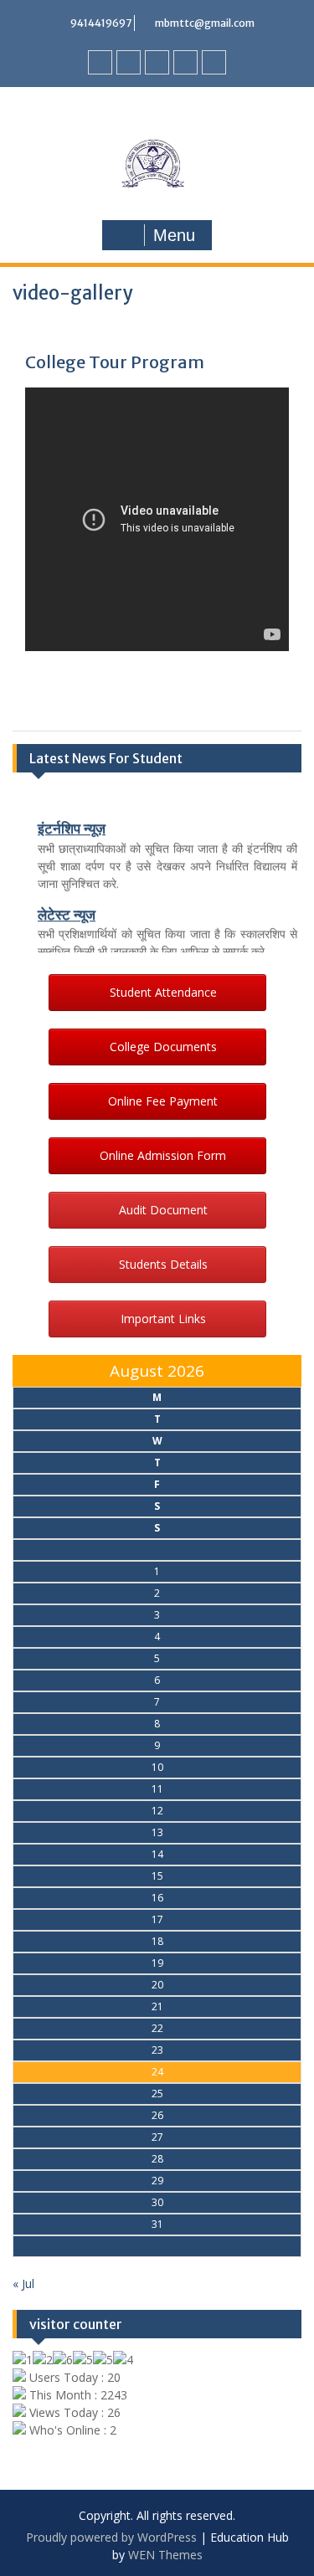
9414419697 (101, 23)
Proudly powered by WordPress (111, 2537)
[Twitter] (129, 62)
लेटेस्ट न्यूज (67, 912)
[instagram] (214, 62)
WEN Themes (165, 2555)
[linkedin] (185, 62)
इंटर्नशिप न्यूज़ (72, 826)
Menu (174, 235)
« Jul (23, 2284)
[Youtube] (157, 62)
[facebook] (100, 62)
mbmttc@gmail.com (205, 23)
